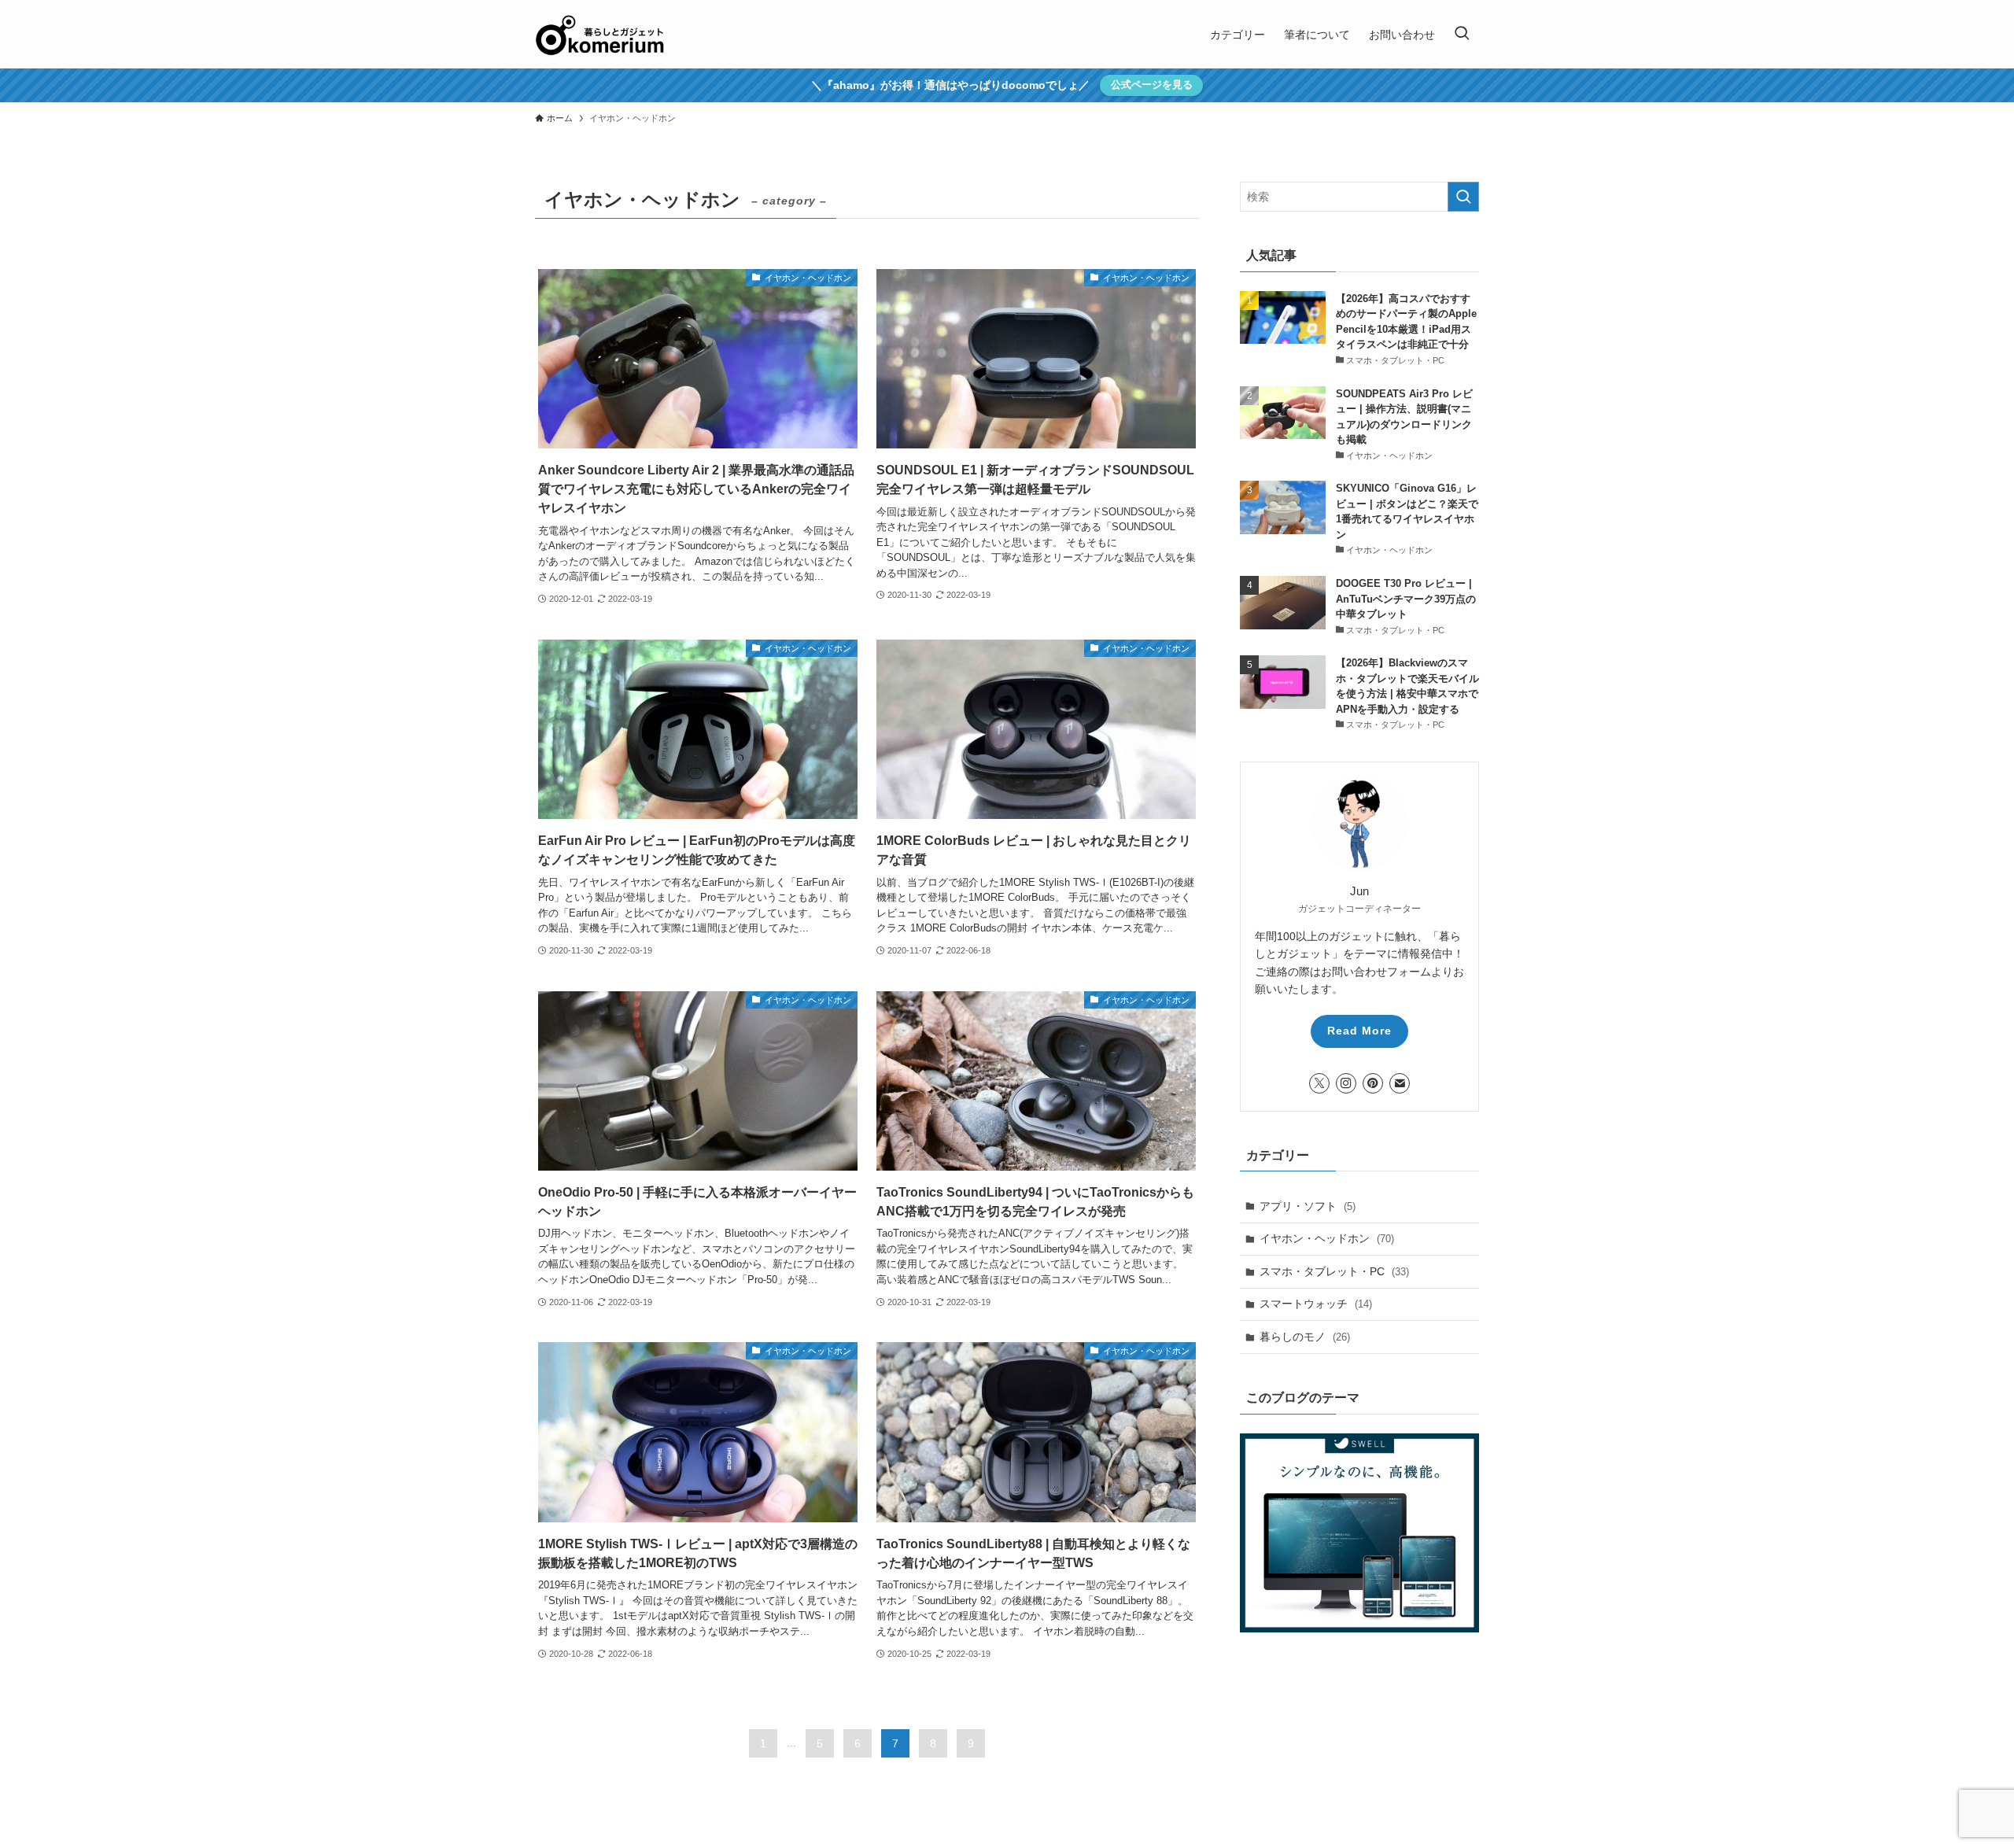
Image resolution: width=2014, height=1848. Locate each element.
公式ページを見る (1152, 85)
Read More (1359, 1031)
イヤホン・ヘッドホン (1327, 1238)
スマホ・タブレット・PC (1334, 1271)
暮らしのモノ (1305, 1337)
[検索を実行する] (1463, 197)
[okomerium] (600, 34)
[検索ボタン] (1462, 34)
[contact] (1400, 1083)
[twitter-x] (1319, 1083)
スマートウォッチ (1316, 1304)
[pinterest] (1373, 1083)
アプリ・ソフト (1308, 1206)
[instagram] (1346, 1083)
